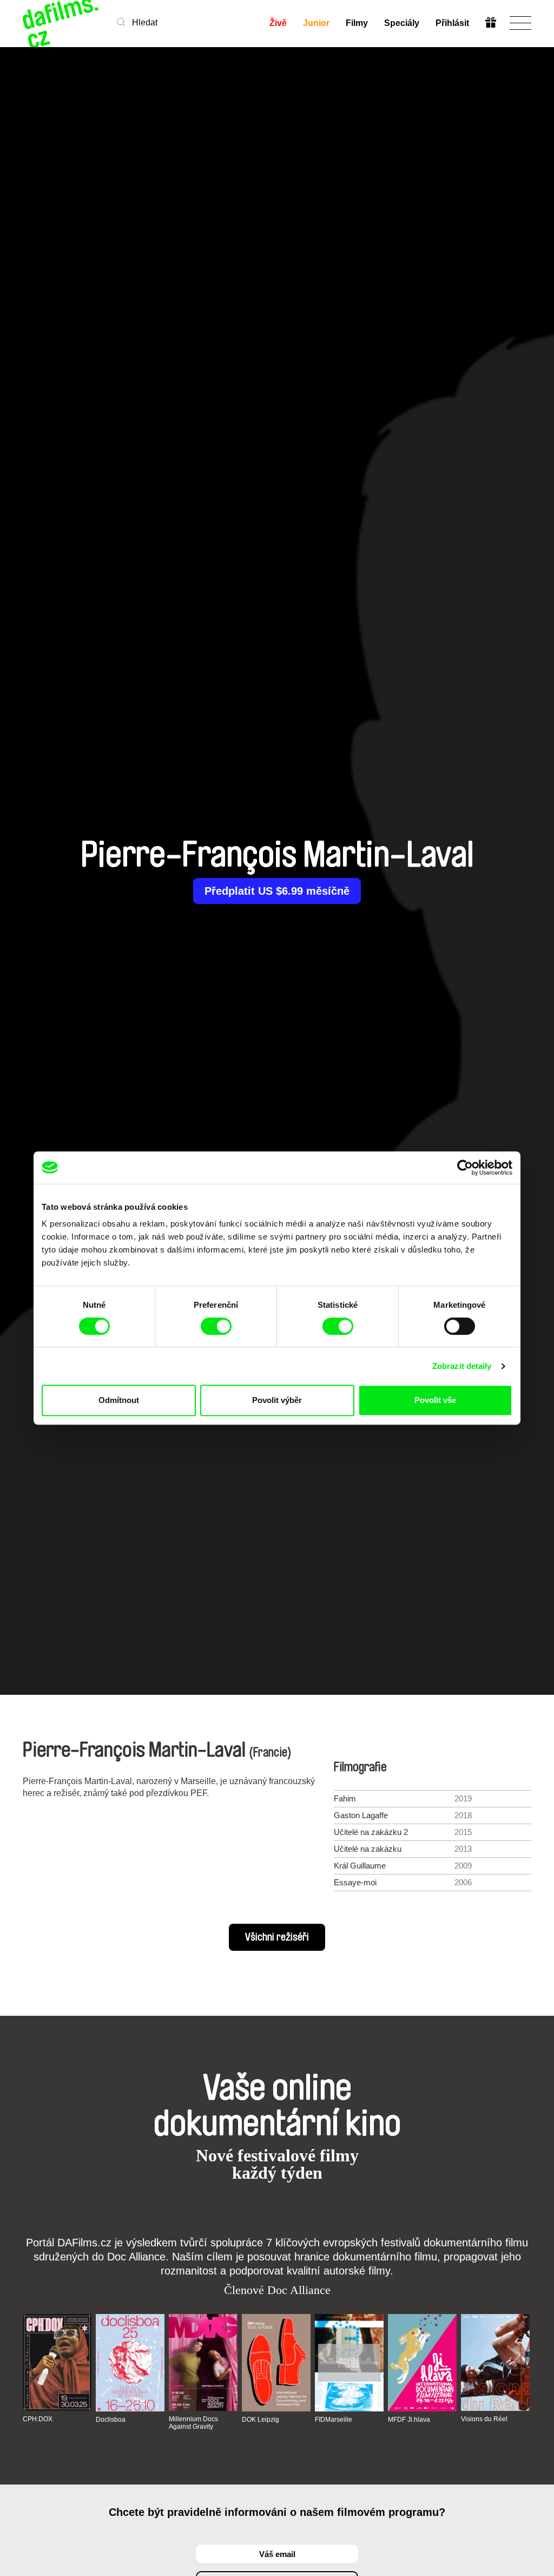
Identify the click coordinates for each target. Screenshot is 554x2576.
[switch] (216, 1326)
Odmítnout (119, 1400)
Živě (278, 23)
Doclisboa (111, 2420)
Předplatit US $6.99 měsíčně (277, 891)
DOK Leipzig (260, 2420)
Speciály (402, 23)
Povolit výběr (277, 1400)
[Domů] (62, 23)
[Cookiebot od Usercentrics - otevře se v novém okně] (465, 1168)
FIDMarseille (334, 2420)
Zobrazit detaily (462, 1366)
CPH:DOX (38, 2419)
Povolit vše (435, 1400)
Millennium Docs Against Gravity (193, 2423)
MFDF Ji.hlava (409, 2420)
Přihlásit (452, 23)
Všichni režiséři (277, 1937)
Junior (316, 23)
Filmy (357, 23)
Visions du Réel (484, 2419)
